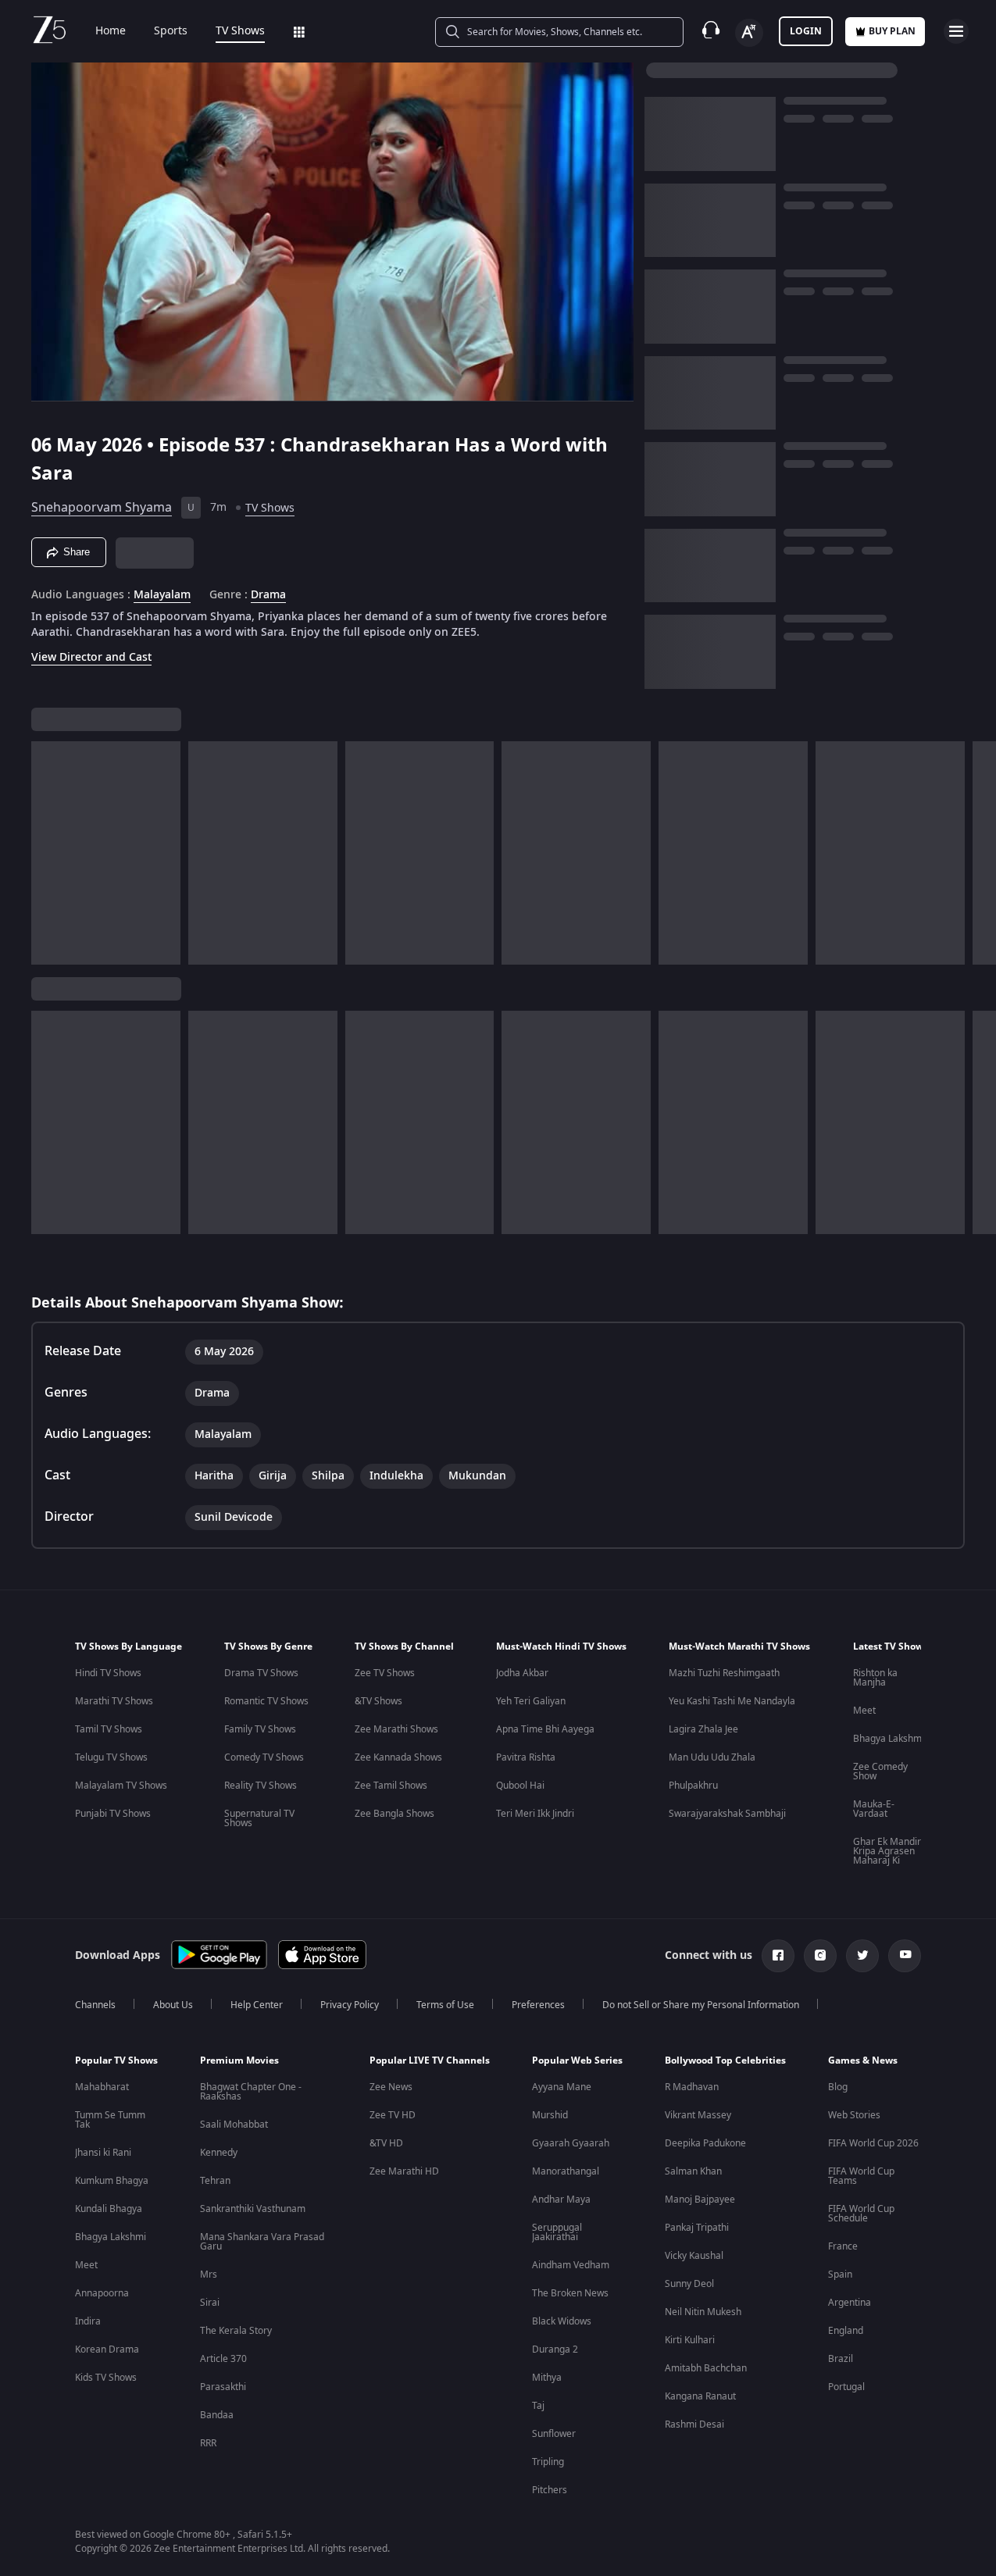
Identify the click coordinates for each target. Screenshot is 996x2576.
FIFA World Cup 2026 (873, 2143)
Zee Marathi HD (404, 2171)
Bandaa (217, 2415)
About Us (173, 2005)
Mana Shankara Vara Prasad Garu (262, 2242)
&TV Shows (378, 1701)
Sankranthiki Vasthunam (253, 2209)
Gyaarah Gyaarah (571, 2143)
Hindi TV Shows (108, 1673)
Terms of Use (445, 2005)
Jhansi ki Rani (103, 2153)
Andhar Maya (561, 2200)
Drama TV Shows (261, 1673)
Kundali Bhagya (109, 2209)
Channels (95, 2005)
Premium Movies (239, 2060)
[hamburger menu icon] (956, 31)
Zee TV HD (393, 2115)
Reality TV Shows (261, 1786)
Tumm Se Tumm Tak (110, 2120)
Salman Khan (693, 2171)
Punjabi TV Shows (113, 1814)
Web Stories (854, 2115)
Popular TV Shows (116, 2060)
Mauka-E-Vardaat (874, 1809)
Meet (864, 1711)
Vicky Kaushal (694, 2256)
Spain (840, 2275)
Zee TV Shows (385, 1673)
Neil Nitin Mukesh (703, 2312)
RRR (208, 2443)
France (843, 2246)
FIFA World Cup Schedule (861, 2214)
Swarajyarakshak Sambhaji (727, 1814)
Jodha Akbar (522, 1673)
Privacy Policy (350, 2005)
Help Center (257, 2005)
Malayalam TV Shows (121, 1786)
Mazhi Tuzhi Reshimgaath (724, 1673)
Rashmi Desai (694, 2424)
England (846, 2331)
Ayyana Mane (562, 2087)
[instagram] (820, 1956)
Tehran (215, 2181)
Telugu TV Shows (111, 1757)
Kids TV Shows (106, 2378)
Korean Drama (107, 2349)
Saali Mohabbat (234, 2125)
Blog (838, 2087)
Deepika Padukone (705, 2143)
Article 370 (223, 2359)
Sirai (210, 2303)
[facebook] (778, 1956)
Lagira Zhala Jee (703, 1729)
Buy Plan (892, 31)
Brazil (841, 2359)
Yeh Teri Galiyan (531, 1701)
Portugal (846, 2387)
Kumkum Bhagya (112, 2181)
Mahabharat (102, 2087)
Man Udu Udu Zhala (712, 1757)
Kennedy (219, 2153)
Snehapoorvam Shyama (102, 508)
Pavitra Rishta (526, 1757)
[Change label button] (749, 33)
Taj (538, 2406)
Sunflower (554, 2434)
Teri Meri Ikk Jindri (535, 1814)
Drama (268, 595)
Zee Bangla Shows (394, 1814)
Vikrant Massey (698, 2115)
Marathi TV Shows (114, 1701)
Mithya (547, 2378)
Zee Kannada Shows (398, 1757)
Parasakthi (223, 2387)
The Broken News (570, 2293)
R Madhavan (692, 2087)
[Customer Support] (711, 31)
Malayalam (162, 595)
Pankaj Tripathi (697, 2228)
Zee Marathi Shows (396, 1729)
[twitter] (862, 1956)
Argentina (850, 2303)
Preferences (538, 2005)
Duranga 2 (555, 2349)
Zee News (391, 2087)
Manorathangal (566, 2171)
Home (111, 31)
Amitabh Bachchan (706, 2368)
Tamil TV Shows (109, 1729)
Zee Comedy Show (880, 1771)
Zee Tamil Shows (391, 1786)
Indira (88, 2321)
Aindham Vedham (571, 2265)
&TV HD (386, 2143)
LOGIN (806, 31)
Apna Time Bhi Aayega (545, 1729)
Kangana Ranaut (700, 2396)
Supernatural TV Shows (259, 1818)
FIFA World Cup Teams (861, 2176)
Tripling (548, 2462)
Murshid (550, 2115)
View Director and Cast (91, 657)
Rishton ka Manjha (875, 1678)
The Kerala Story (236, 2331)
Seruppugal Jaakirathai (557, 2232)
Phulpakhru (693, 1786)
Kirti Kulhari (690, 2340)
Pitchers (550, 2490)
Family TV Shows (260, 1729)
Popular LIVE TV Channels (430, 2060)
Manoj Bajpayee (700, 2200)
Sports (171, 31)
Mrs (209, 2275)
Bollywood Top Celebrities (725, 2060)
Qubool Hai (520, 1786)
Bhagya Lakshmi (889, 1739)
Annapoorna (102, 2293)
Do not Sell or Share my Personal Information (701, 2005)
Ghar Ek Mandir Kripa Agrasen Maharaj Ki (887, 1851)
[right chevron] (979, 853)
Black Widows (562, 2321)
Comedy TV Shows (264, 1757)
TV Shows (240, 31)
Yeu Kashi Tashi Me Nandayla (732, 1701)
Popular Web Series (577, 2060)
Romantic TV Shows (266, 1701)
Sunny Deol (689, 2284)
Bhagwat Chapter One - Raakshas (251, 2092)
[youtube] (905, 1956)
